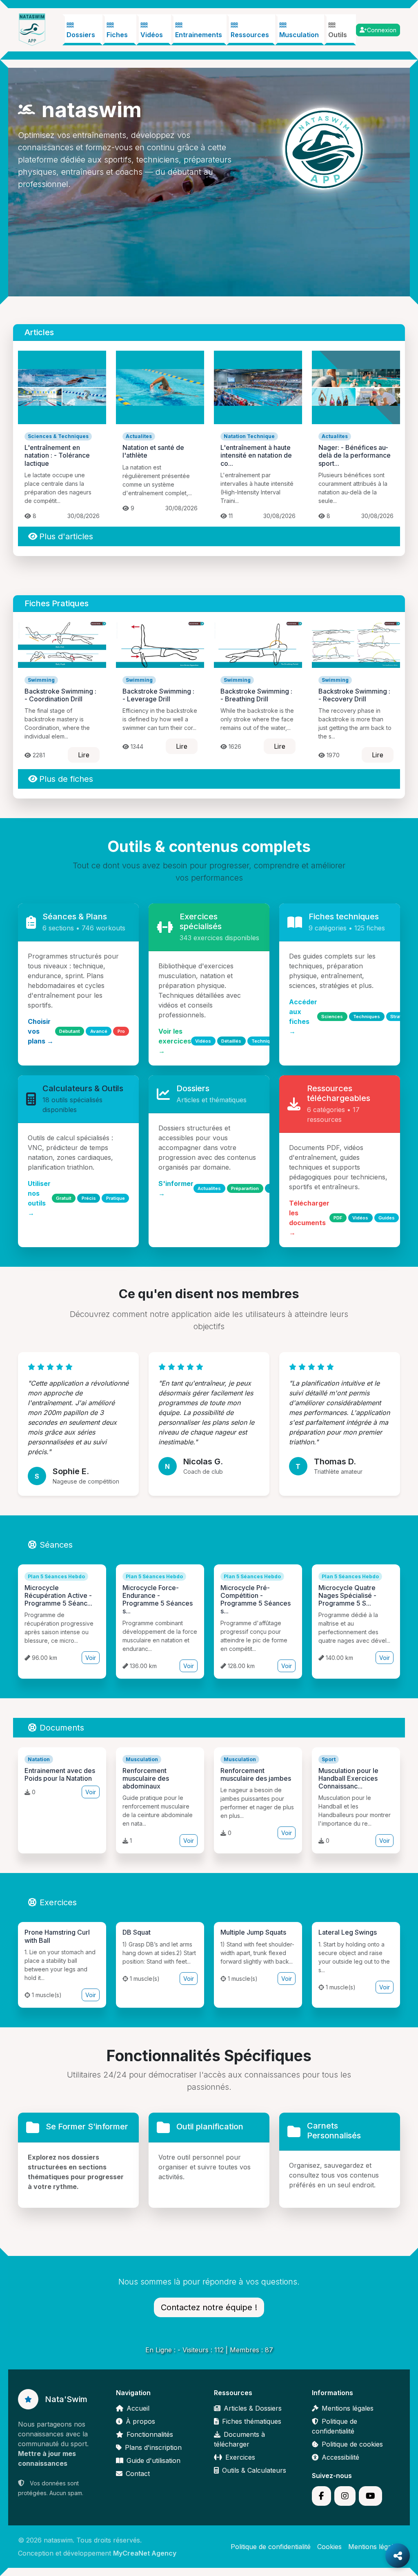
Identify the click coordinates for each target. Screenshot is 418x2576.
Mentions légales (348, 2408)
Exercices (58, 1902)
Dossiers (81, 35)
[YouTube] (370, 2496)
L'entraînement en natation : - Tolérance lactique (57, 455)
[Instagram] (345, 2496)
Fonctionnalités (150, 2434)
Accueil (138, 2408)
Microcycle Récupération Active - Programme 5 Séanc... (58, 1595)
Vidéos (152, 35)
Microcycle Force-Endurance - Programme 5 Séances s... (158, 1599)
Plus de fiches (66, 779)
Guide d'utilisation (153, 2460)
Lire (84, 755)
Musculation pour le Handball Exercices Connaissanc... (348, 1778)
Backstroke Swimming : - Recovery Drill (354, 695)
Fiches (117, 35)
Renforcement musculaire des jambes (256, 1774)
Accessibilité (340, 2457)
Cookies (329, 2547)
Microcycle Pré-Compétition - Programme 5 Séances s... (256, 1599)
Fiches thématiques (252, 2421)
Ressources (250, 35)
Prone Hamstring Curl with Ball (57, 1936)
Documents (62, 1728)
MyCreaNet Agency (145, 2553)
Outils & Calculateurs (254, 2470)
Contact (138, 2474)
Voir (91, 1658)
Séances (56, 1545)
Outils (338, 35)
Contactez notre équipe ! (209, 2307)
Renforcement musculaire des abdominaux (146, 1778)
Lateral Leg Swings (348, 1932)
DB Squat (137, 1932)
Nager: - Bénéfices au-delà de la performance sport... (355, 455)
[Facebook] (321, 2496)
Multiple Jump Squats (253, 1932)
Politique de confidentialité (271, 2547)
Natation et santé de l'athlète (153, 451)
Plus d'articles (66, 536)
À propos (140, 2421)
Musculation (299, 35)
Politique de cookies (352, 2444)
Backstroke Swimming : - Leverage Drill (158, 695)
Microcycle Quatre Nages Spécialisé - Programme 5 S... (347, 1595)
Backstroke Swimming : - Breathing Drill (256, 695)
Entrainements (199, 35)
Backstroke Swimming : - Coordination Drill (60, 695)
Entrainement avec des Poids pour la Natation (60, 1774)
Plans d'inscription (153, 2447)
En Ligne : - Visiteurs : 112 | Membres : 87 (209, 2350)
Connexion (382, 30)
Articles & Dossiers (253, 2408)
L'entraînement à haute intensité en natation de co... (256, 455)
